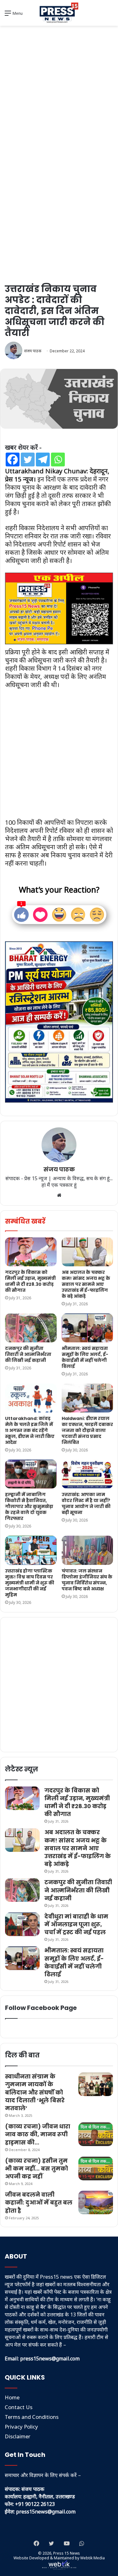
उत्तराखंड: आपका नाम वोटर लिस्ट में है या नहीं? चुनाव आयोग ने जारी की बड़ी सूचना (86, 1503)
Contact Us (19, 2407)
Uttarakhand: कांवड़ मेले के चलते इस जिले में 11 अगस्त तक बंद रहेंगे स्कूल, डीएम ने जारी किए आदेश (30, 1430)
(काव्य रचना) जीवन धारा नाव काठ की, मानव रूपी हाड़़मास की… (38, 2134)
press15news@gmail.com (46, 2512)
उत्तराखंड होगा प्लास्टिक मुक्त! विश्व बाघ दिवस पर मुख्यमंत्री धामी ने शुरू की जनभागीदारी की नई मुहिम (30, 1583)
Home (12, 2397)
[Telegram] (43, 460)
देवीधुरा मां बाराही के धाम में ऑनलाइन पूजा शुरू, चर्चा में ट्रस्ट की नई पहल (76, 1924)
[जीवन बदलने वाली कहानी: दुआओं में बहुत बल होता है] (96, 2202)
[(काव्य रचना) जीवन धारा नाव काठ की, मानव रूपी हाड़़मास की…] (96, 2134)
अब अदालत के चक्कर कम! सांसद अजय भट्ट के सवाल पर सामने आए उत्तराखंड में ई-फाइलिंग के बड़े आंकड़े (86, 1284)
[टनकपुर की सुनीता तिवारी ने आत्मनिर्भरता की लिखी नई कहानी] (31, 1328)
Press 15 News (67, 2553)
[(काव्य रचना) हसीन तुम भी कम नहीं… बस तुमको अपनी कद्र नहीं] (96, 2169)
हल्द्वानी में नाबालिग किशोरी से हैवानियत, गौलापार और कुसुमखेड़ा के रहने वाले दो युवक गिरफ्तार (29, 1506)
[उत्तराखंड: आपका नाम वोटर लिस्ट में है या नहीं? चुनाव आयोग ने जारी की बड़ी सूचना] (87, 1474)
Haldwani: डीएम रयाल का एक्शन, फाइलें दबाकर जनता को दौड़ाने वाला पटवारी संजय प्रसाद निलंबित (87, 1430)
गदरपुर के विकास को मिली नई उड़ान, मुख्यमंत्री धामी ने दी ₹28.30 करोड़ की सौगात (30, 1281)
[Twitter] (28, 460)
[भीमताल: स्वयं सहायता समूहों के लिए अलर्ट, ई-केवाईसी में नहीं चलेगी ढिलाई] (87, 1328)
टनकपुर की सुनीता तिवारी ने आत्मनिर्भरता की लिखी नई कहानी (28, 1354)
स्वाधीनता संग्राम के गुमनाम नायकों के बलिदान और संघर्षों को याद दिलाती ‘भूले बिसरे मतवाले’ (35, 2092)
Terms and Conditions (32, 2417)
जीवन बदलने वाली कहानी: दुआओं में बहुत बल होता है (39, 2202)
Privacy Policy (21, 2427)
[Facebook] (13, 460)
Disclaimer (18, 2436)
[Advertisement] (59, 91)
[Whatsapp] (58, 460)
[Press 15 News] (59, 13)
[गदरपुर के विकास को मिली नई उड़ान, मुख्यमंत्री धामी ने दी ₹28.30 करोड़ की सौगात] (31, 1252)
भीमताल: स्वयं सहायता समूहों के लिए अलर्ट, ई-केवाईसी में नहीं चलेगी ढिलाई (85, 1357)
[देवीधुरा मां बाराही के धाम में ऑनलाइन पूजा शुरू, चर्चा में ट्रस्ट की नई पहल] (22, 1924)
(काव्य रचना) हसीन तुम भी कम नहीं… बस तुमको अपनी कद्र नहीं (37, 2169)
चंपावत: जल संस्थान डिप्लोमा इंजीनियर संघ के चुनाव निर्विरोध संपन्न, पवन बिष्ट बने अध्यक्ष (87, 1580)
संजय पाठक (33, 351)
